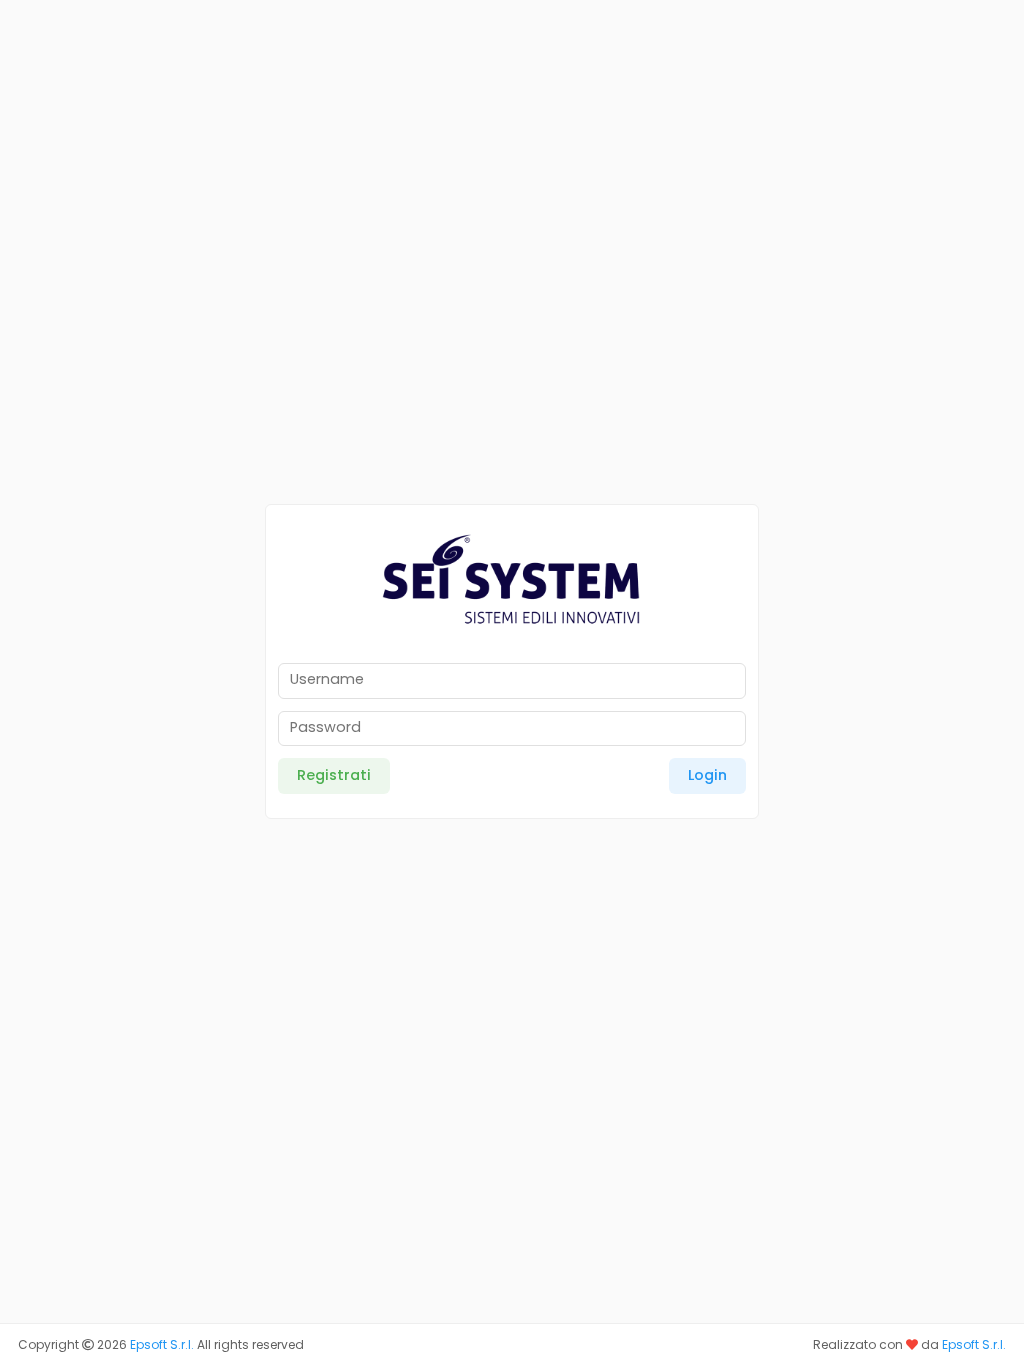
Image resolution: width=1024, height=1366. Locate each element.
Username (327, 679)
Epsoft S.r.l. (162, 1344)
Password (325, 727)
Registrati (334, 775)
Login (707, 775)
